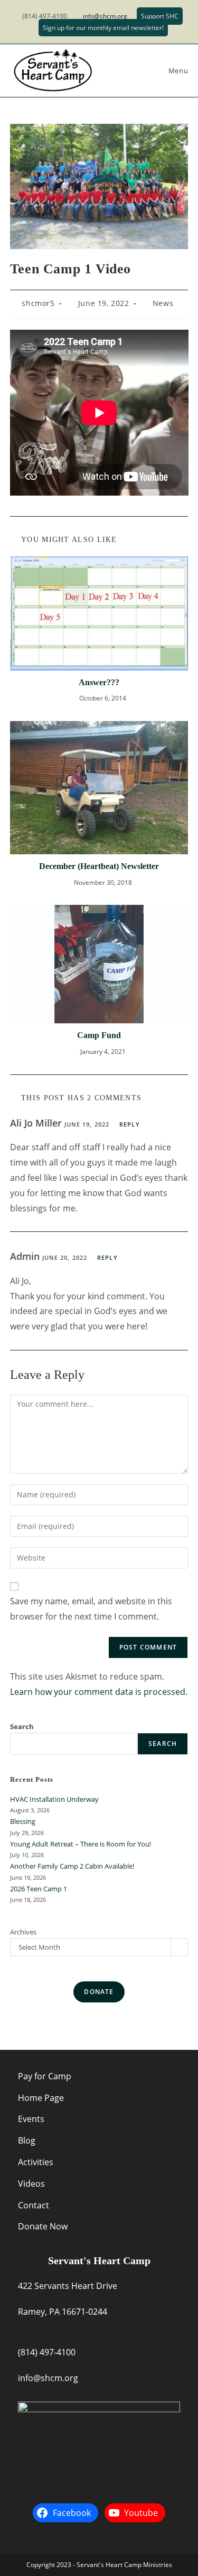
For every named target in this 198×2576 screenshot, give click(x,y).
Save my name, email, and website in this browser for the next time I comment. (91, 1609)
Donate (99, 1992)
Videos (31, 2184)
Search (22, 1726)
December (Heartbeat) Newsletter (99, 866)
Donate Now (43, 2226)
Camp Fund (99, 1035)
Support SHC (160, 16)
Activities (36, 2162)
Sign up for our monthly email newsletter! (103, 28)
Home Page (41, 2098)
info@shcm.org (105, 16)
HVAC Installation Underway (54, 1799)
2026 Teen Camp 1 (39, 1889)
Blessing (23, 1821)
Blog (27, 2140)
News (163, 303)
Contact (34, 2205)
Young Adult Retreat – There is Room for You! (81, 1844)
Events (31, 2119)
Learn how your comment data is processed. (99, 1692)
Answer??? (99, 682)
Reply (130, 1124)
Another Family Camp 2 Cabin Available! (72, 1866)
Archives (23, 1932)
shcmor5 (38, 303)
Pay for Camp (45, 2076)
